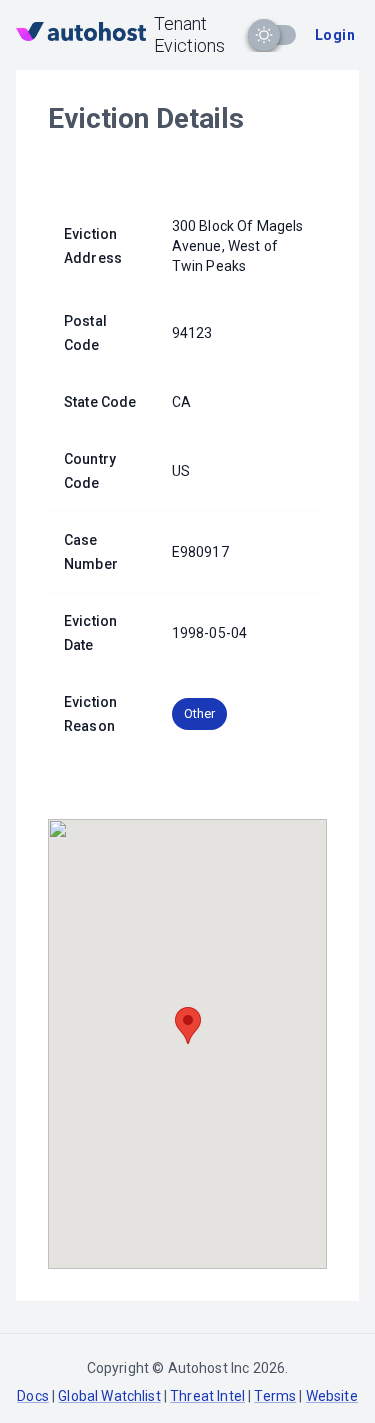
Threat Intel (207, 1396)
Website (332, 1396)
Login (335, 35)
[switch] (264, 35)
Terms (275, 1396)
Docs (33, 1396)
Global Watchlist (109, 1396)
